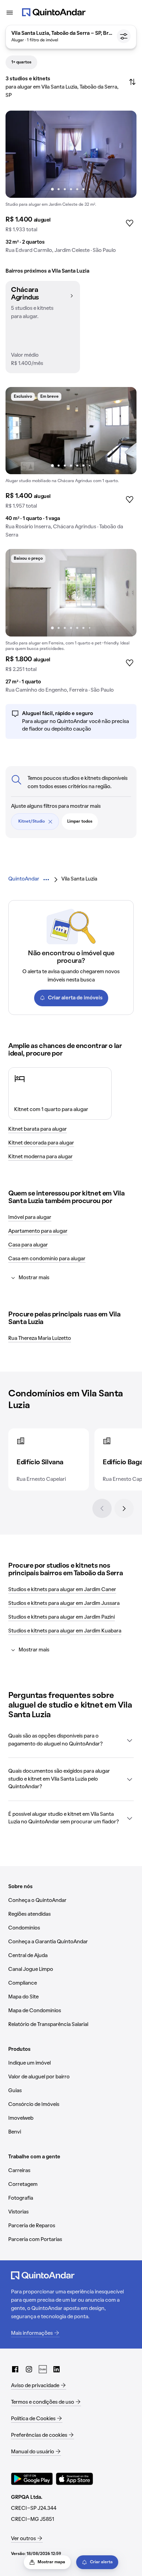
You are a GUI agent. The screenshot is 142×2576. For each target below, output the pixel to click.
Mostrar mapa (51, 2562)
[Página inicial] (54, 12)
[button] (43, 327)
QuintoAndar (24, 879)
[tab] (21, 62)
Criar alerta (101, 2562)
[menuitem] (24, 879)
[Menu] (10, 12)
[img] (71, 154)
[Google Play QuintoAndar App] (32, 2479)
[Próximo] (124, 1508)
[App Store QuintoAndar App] (74, 2479)
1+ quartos (21, 62)
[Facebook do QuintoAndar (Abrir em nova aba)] (15, 2369)
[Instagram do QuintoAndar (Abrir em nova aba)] (29, 2369)
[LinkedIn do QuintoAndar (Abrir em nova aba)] (57, 2369)
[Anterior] (102, 1508)
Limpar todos (80, 822)
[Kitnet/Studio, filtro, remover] (50, 822)
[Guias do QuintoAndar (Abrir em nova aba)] (43, 2369)
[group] (71, 185)
